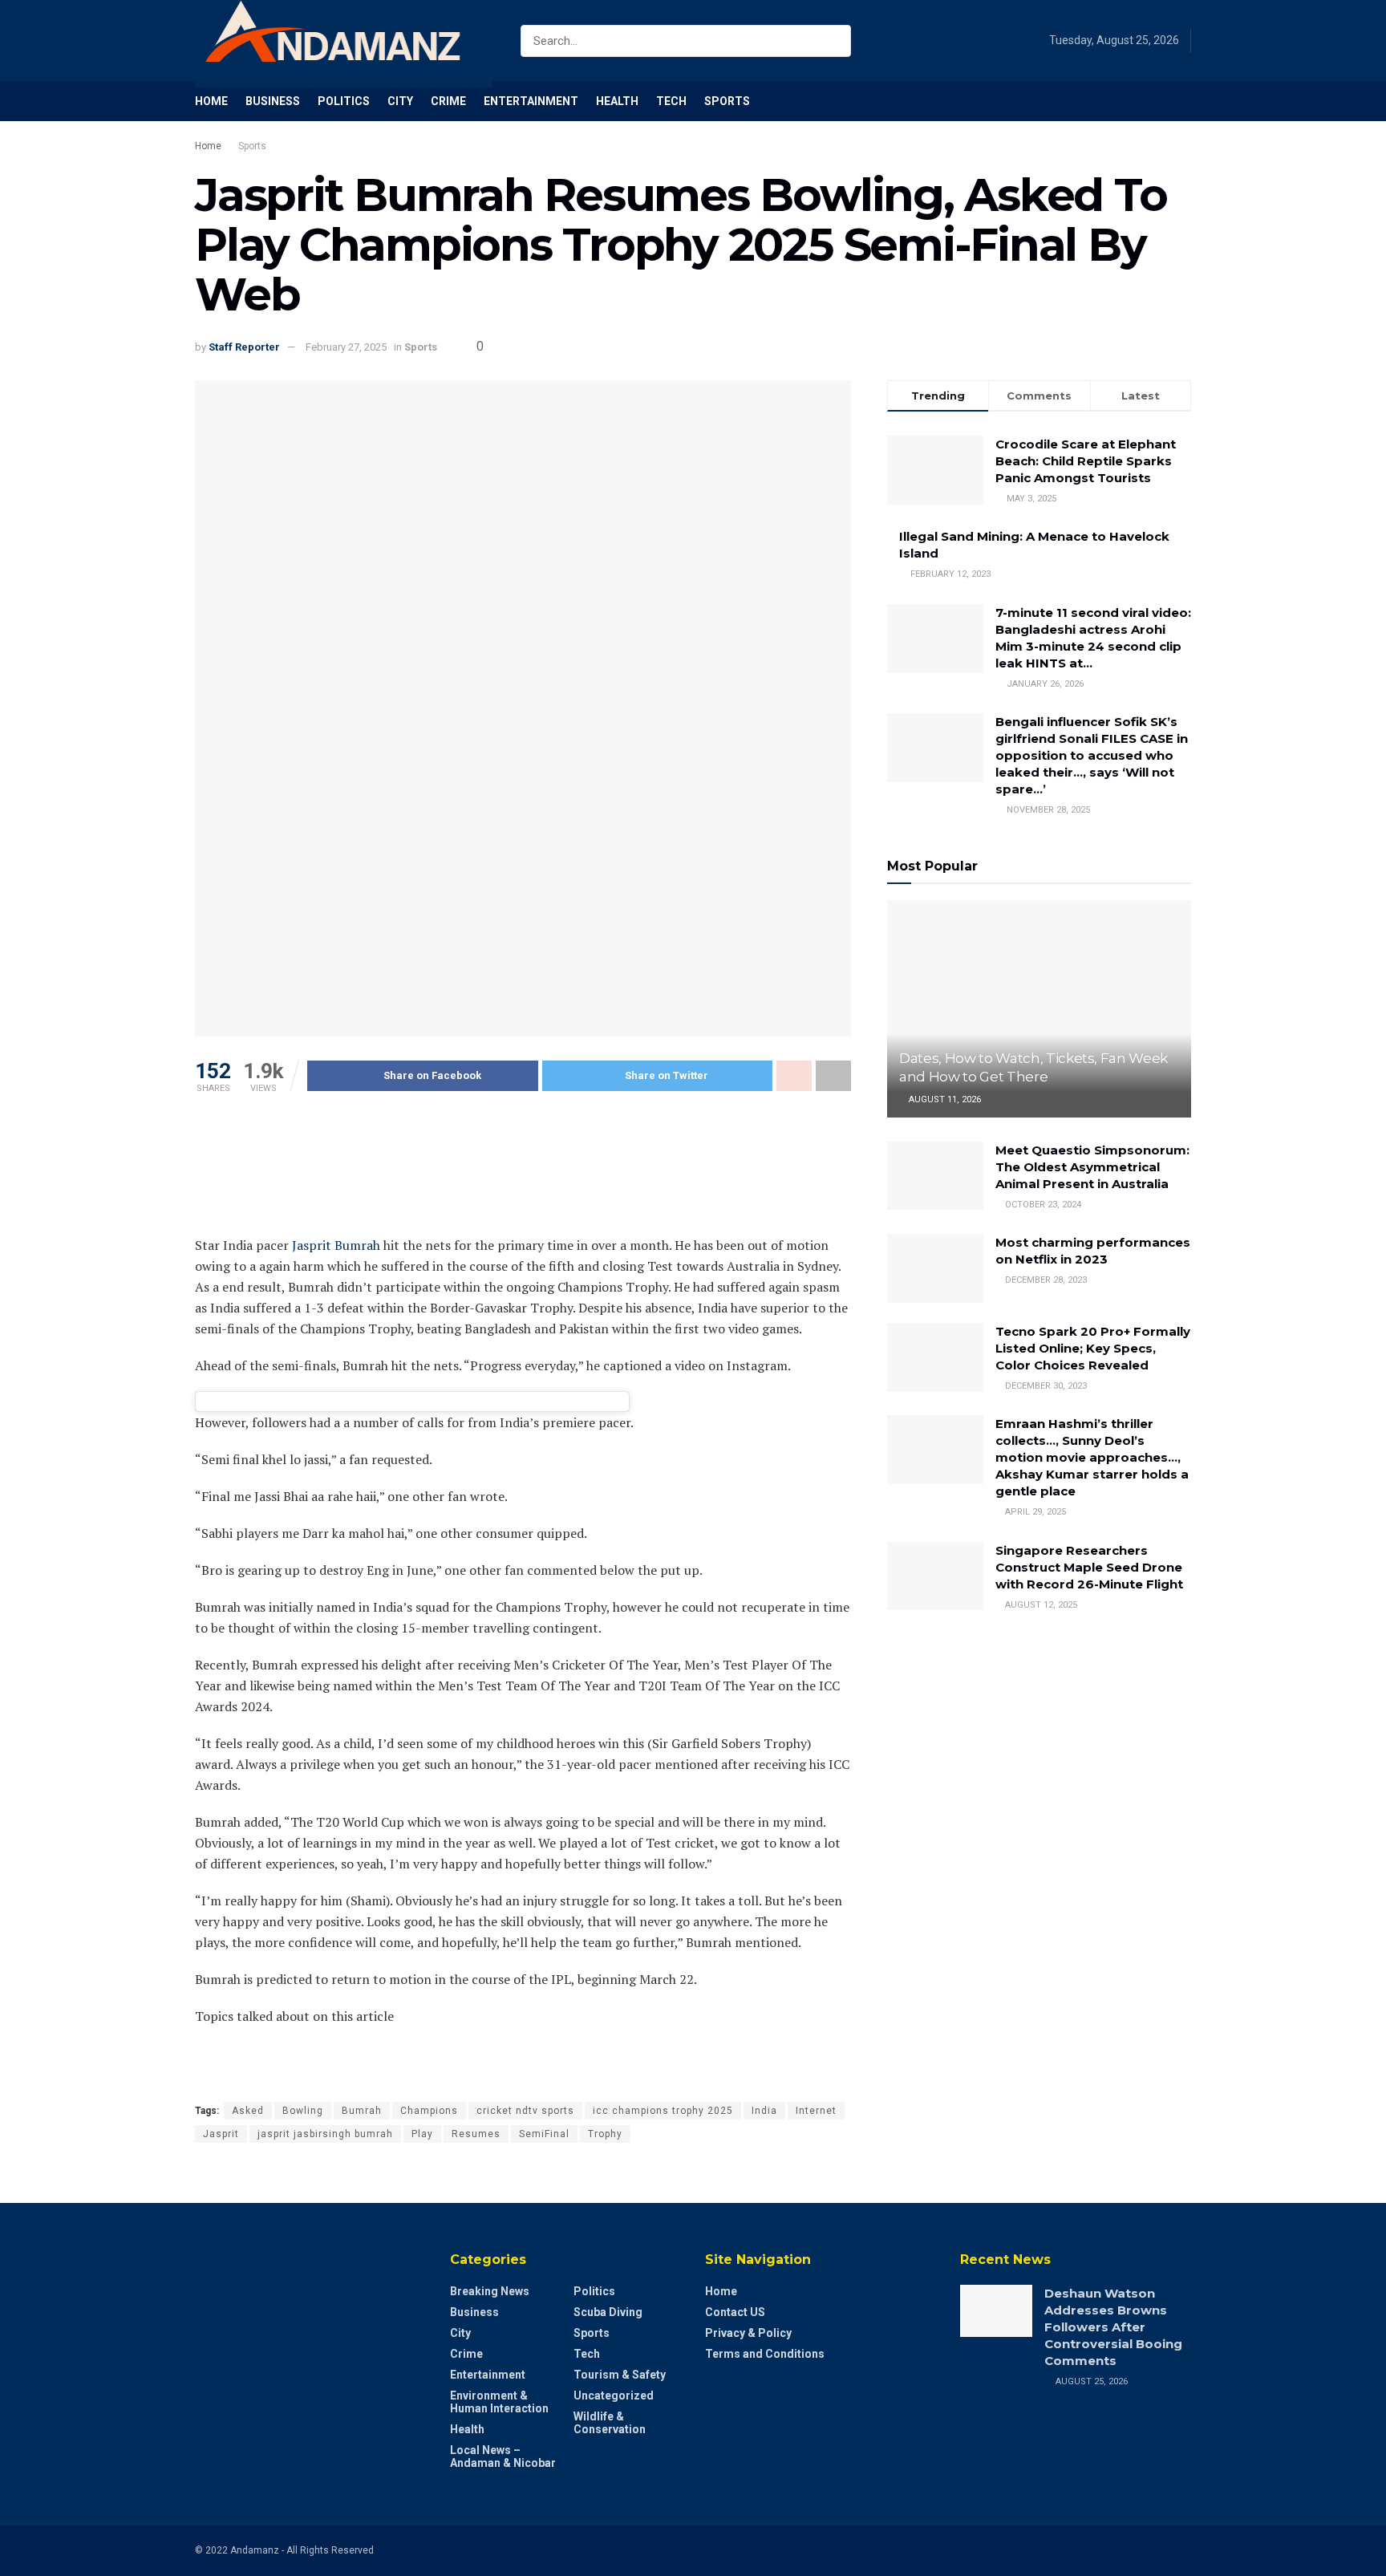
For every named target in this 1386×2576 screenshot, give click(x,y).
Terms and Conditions (765, 2354)
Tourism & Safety (620, 2375)
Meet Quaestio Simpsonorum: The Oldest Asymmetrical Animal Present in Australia (1092, 1167)
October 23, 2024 (1042, 1205)
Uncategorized (614, 2395)
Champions (429, 2111)
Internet (816, 2111)
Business (273, 101)
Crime (448, 101)
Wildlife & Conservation (610, 2423)
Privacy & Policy (748, 2333)
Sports (727, 101)
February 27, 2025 (346, 347)
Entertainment (531, 101)
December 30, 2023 (1045, 1386)
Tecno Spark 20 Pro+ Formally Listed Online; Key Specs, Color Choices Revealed (1093, 1348)
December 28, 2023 (1045, 1280)
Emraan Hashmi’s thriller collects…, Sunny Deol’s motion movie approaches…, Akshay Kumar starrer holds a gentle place (1092, 1457)
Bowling (303, 2111)
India (764, 2111)
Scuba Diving (608, 2312)
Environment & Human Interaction (499, 2402)
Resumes (476, 2134)
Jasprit (221, 2134)
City (400, 101)
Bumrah (362, 2111)
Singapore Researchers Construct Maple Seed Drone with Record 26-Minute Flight (1089, 1567)
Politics (344, 101)
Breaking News (490, 2291)
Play (422, 2134)
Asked (248, 2111)
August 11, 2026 (944, 1099)
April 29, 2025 (1034, 1512)
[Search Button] (835, 41)
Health (617, 101)
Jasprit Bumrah (336, 1245)
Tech (671, 101)
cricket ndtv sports (525, 2111)
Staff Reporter (244, 347)
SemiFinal (544, 2134)
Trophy (605, 2134)
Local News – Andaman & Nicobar (503, 2456)
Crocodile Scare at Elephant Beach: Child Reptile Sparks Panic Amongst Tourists (1086, 461)
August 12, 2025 (1040, 1605)
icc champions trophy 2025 (663, 2111)
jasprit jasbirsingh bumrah (325, 2134)
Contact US (735, 2312)
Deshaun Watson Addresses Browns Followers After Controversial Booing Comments (1113, 2327)
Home (211, 101)
